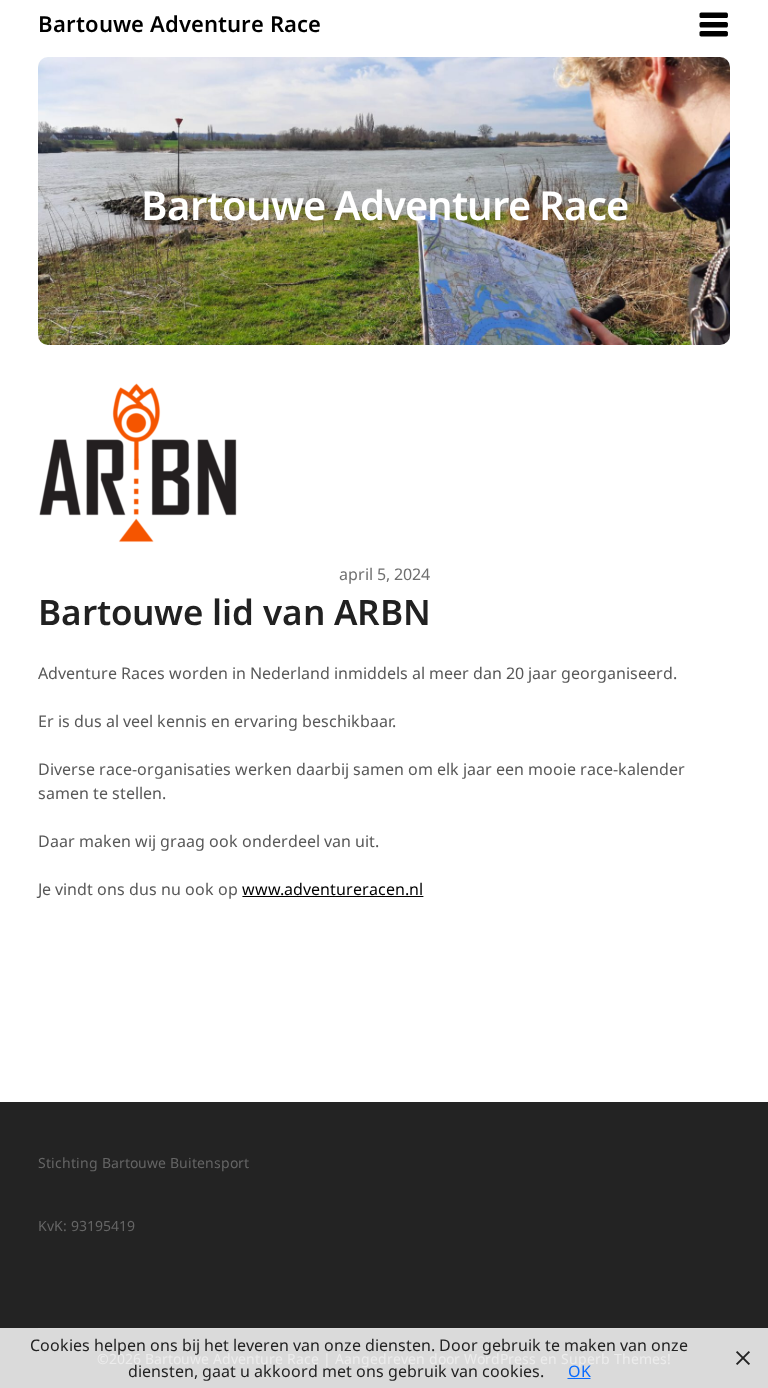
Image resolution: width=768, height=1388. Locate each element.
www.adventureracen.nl (332, 889)
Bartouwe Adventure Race (179, 23)
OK (579, 1371)
